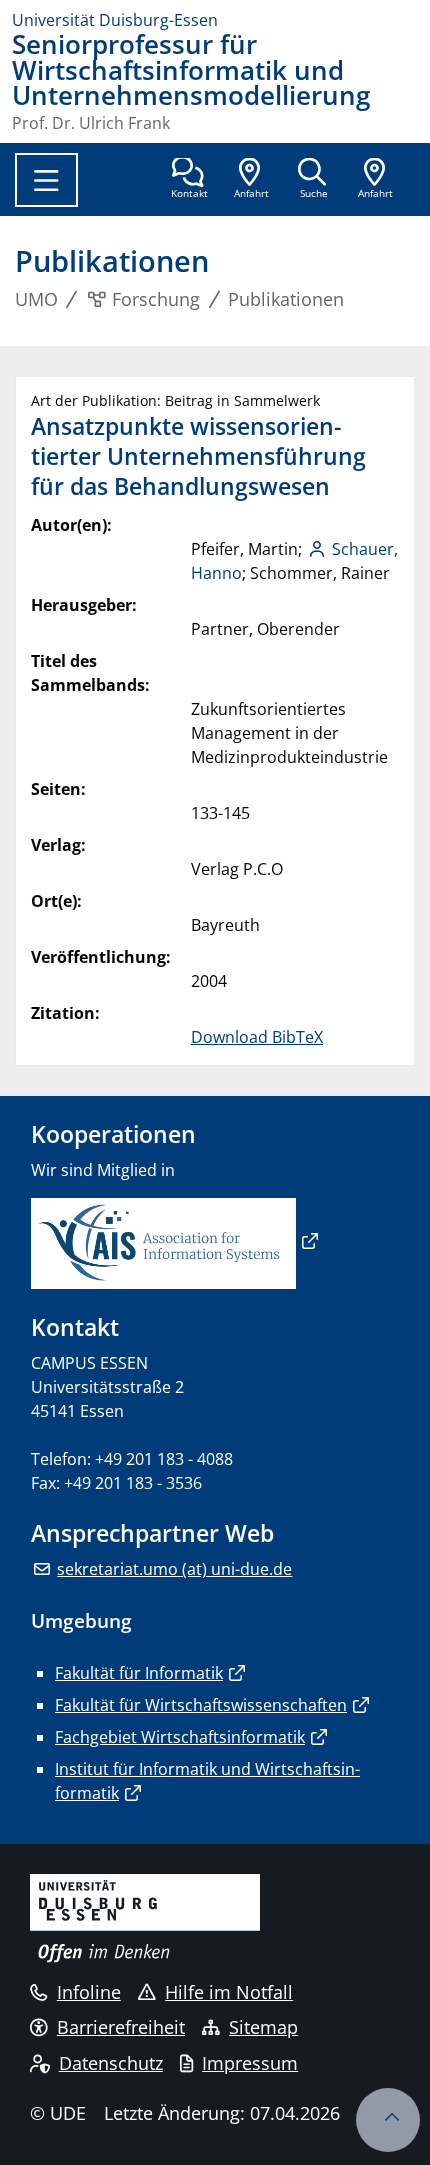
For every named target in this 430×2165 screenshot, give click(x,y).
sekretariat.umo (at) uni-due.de (174, 1569)
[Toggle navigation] (46, 180)
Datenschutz (111, 2063)
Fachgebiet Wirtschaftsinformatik (180, 1737)
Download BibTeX (257, 1037)
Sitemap (263, 2027)
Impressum (250, 2063)
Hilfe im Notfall (229, 1992)
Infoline (89, 1992)
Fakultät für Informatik (139, 1673)
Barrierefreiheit (121, 2027)
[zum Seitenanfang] (388, 2120)
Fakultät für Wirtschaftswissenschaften (201, 1705)
